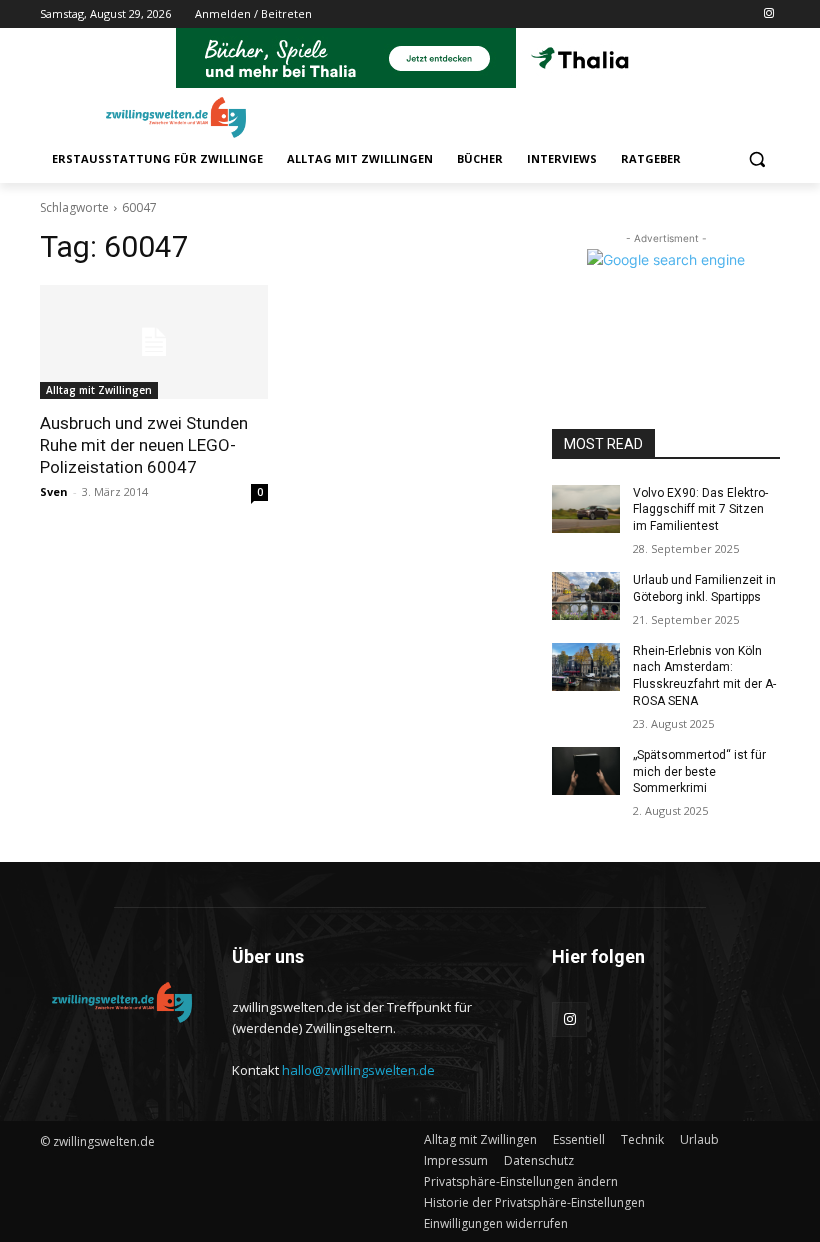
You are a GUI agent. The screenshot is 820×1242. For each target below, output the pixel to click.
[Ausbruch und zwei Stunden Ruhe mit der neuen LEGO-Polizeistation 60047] (154, 342)
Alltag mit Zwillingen (99, 390)
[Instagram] (768, 14)
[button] (756, 159)
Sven (54, 491)
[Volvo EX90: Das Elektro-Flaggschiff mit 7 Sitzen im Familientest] (586, 509)
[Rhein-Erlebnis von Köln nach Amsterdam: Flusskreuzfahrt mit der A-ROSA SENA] (586, 667)
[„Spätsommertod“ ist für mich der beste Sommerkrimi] (586, 771)
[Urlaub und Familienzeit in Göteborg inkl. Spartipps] (586, 596)
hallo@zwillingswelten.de (358, 1070)
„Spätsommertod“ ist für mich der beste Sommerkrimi (699, 772)
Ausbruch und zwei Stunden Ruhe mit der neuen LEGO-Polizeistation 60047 (144, 445)
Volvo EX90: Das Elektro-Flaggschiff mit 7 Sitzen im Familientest (700, 510)
